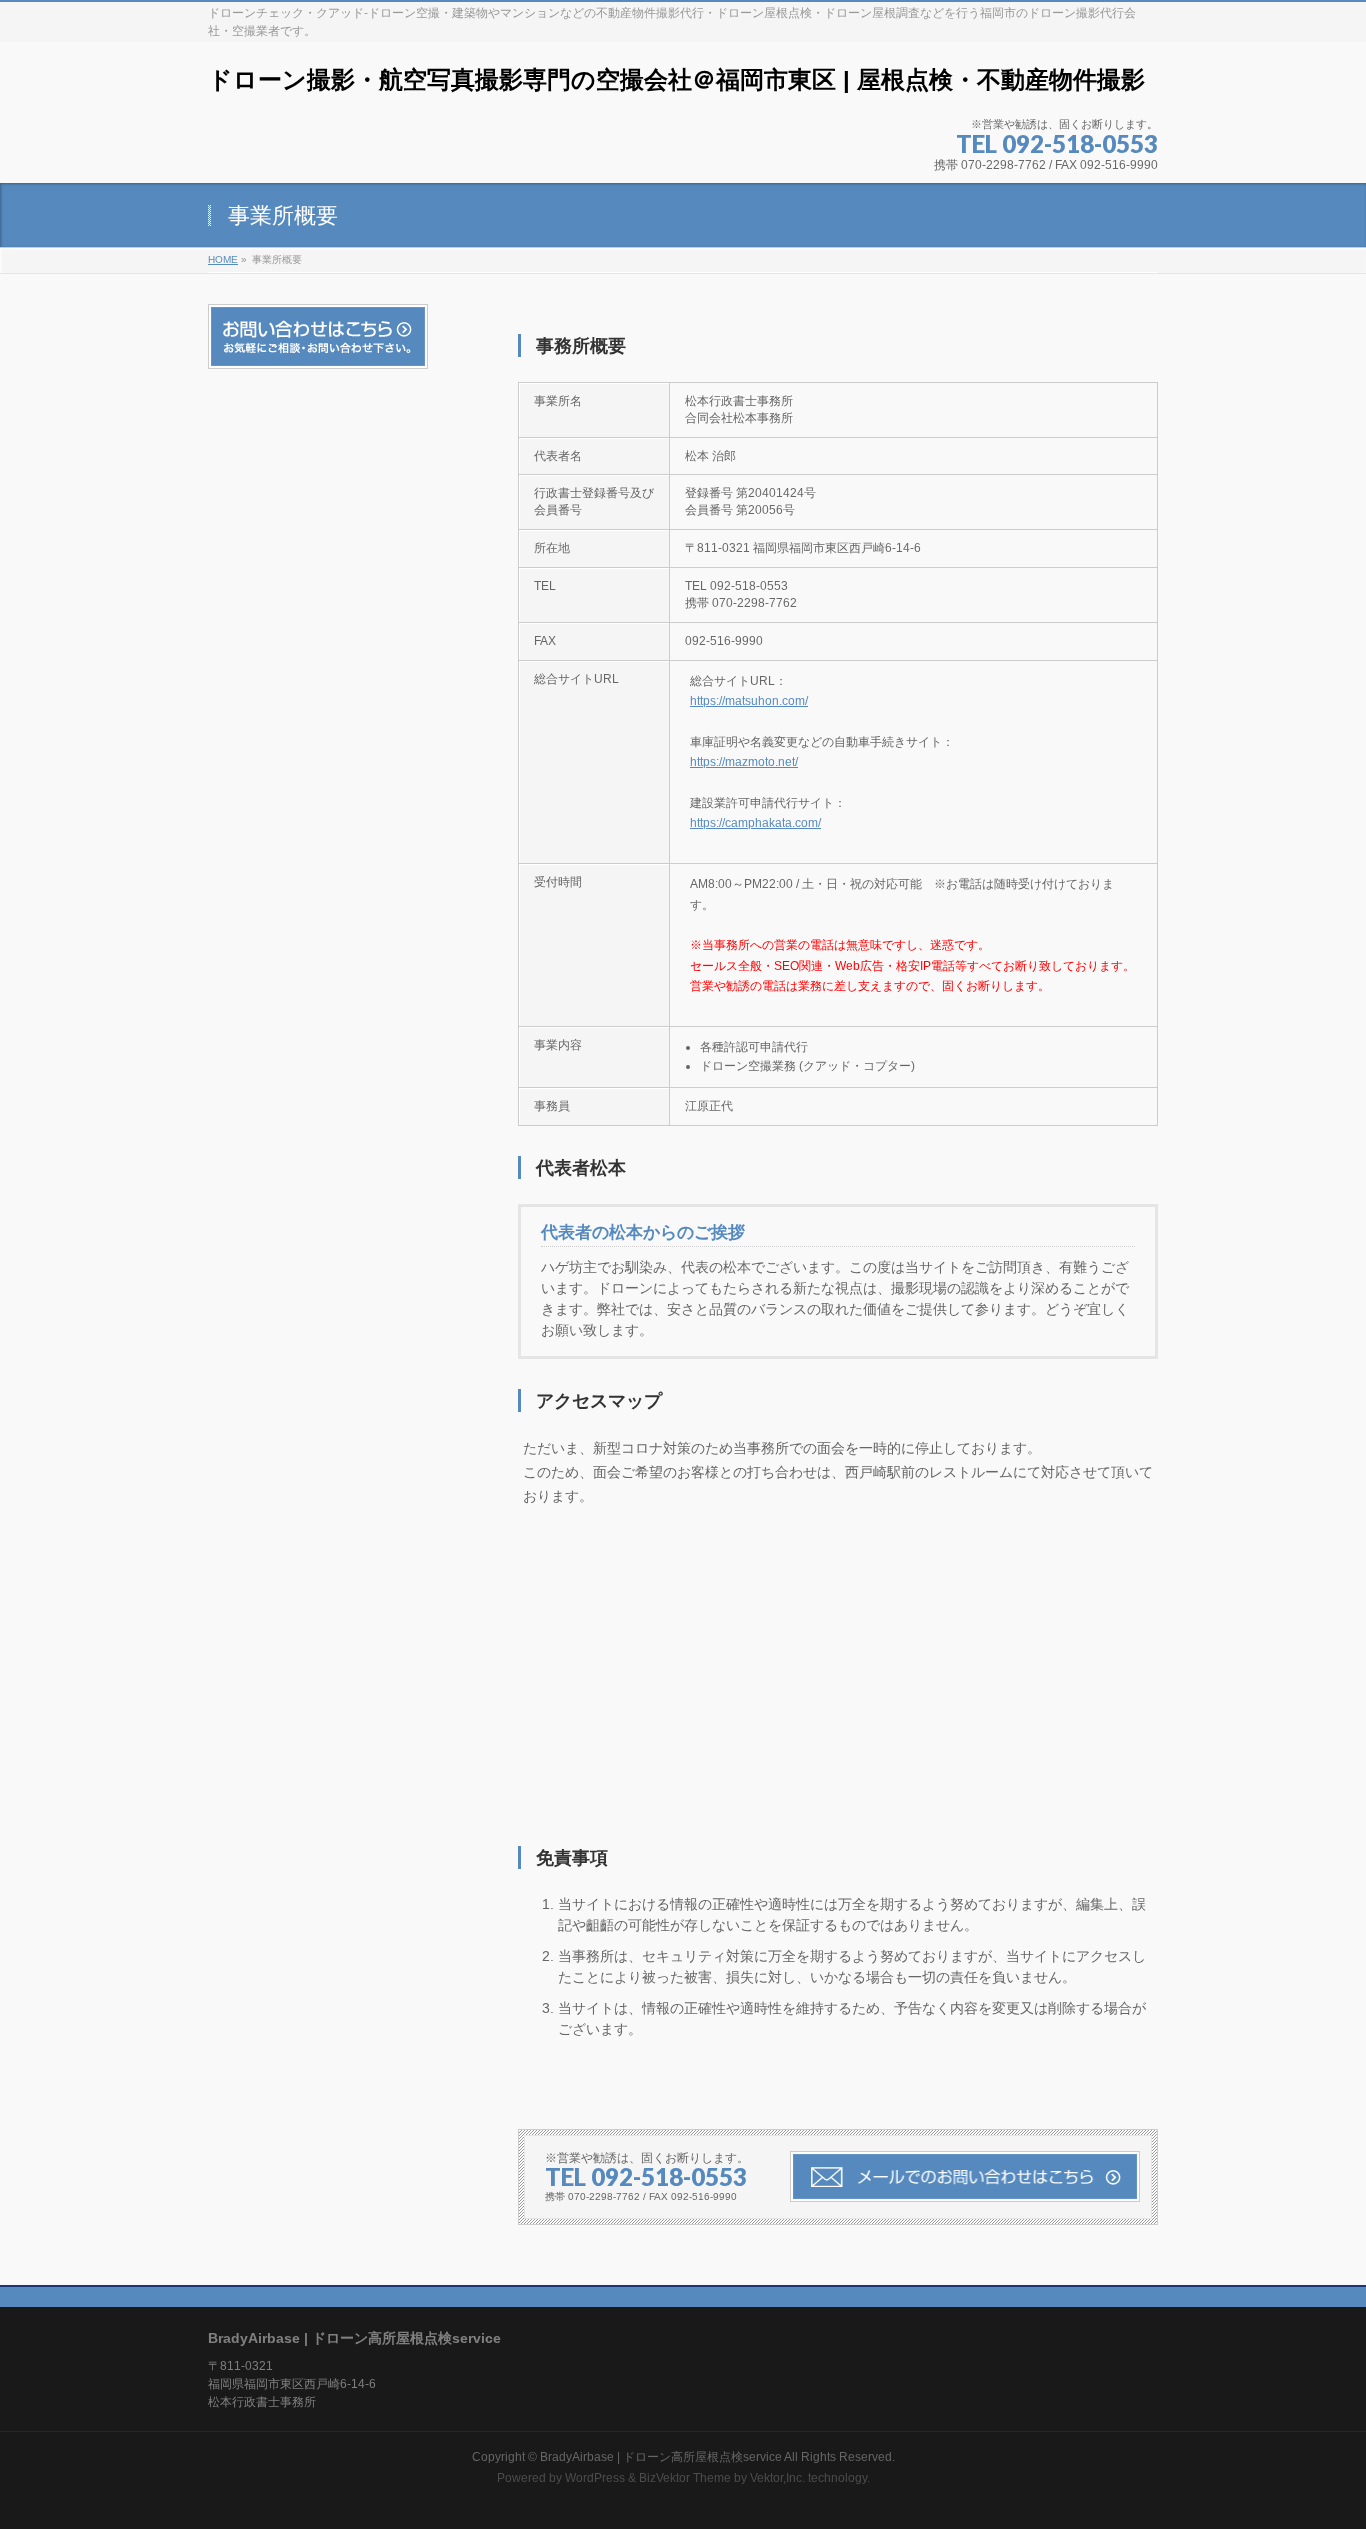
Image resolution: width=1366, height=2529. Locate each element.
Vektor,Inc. (777, 2478)
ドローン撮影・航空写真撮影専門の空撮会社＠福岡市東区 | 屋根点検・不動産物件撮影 (676, 79)
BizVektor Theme (685, 2478)
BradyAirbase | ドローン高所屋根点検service (661, 2457)
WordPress (595, 2478)
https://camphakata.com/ (755, 823)
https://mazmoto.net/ (744, 762)
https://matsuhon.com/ (749, 701)
